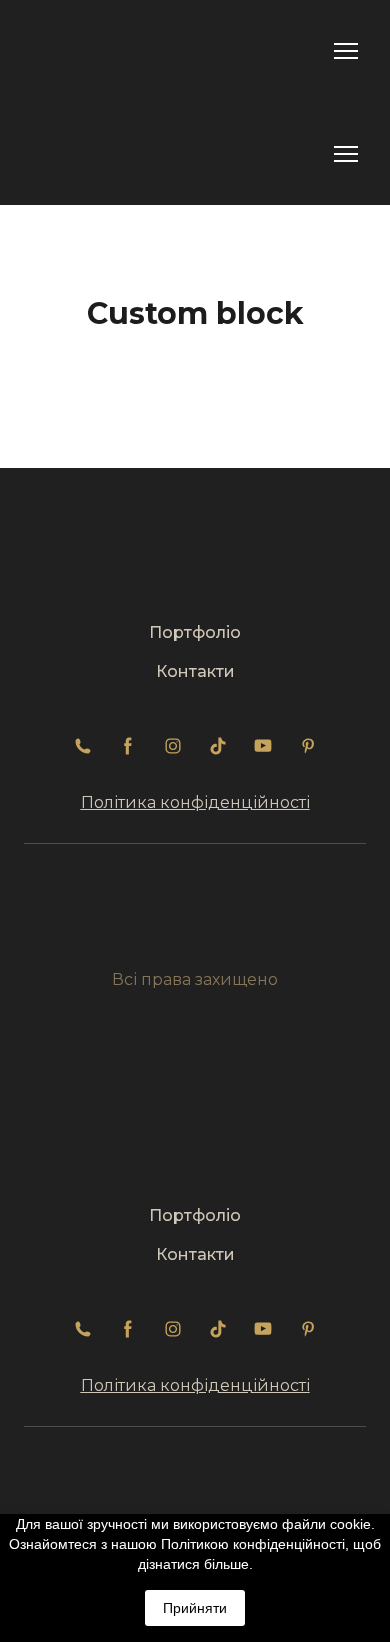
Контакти (195, 671)
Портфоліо (195, 632)
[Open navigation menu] (346, 51)
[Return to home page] (82, 51)
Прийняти (195, 1608)
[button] (83, 746)
